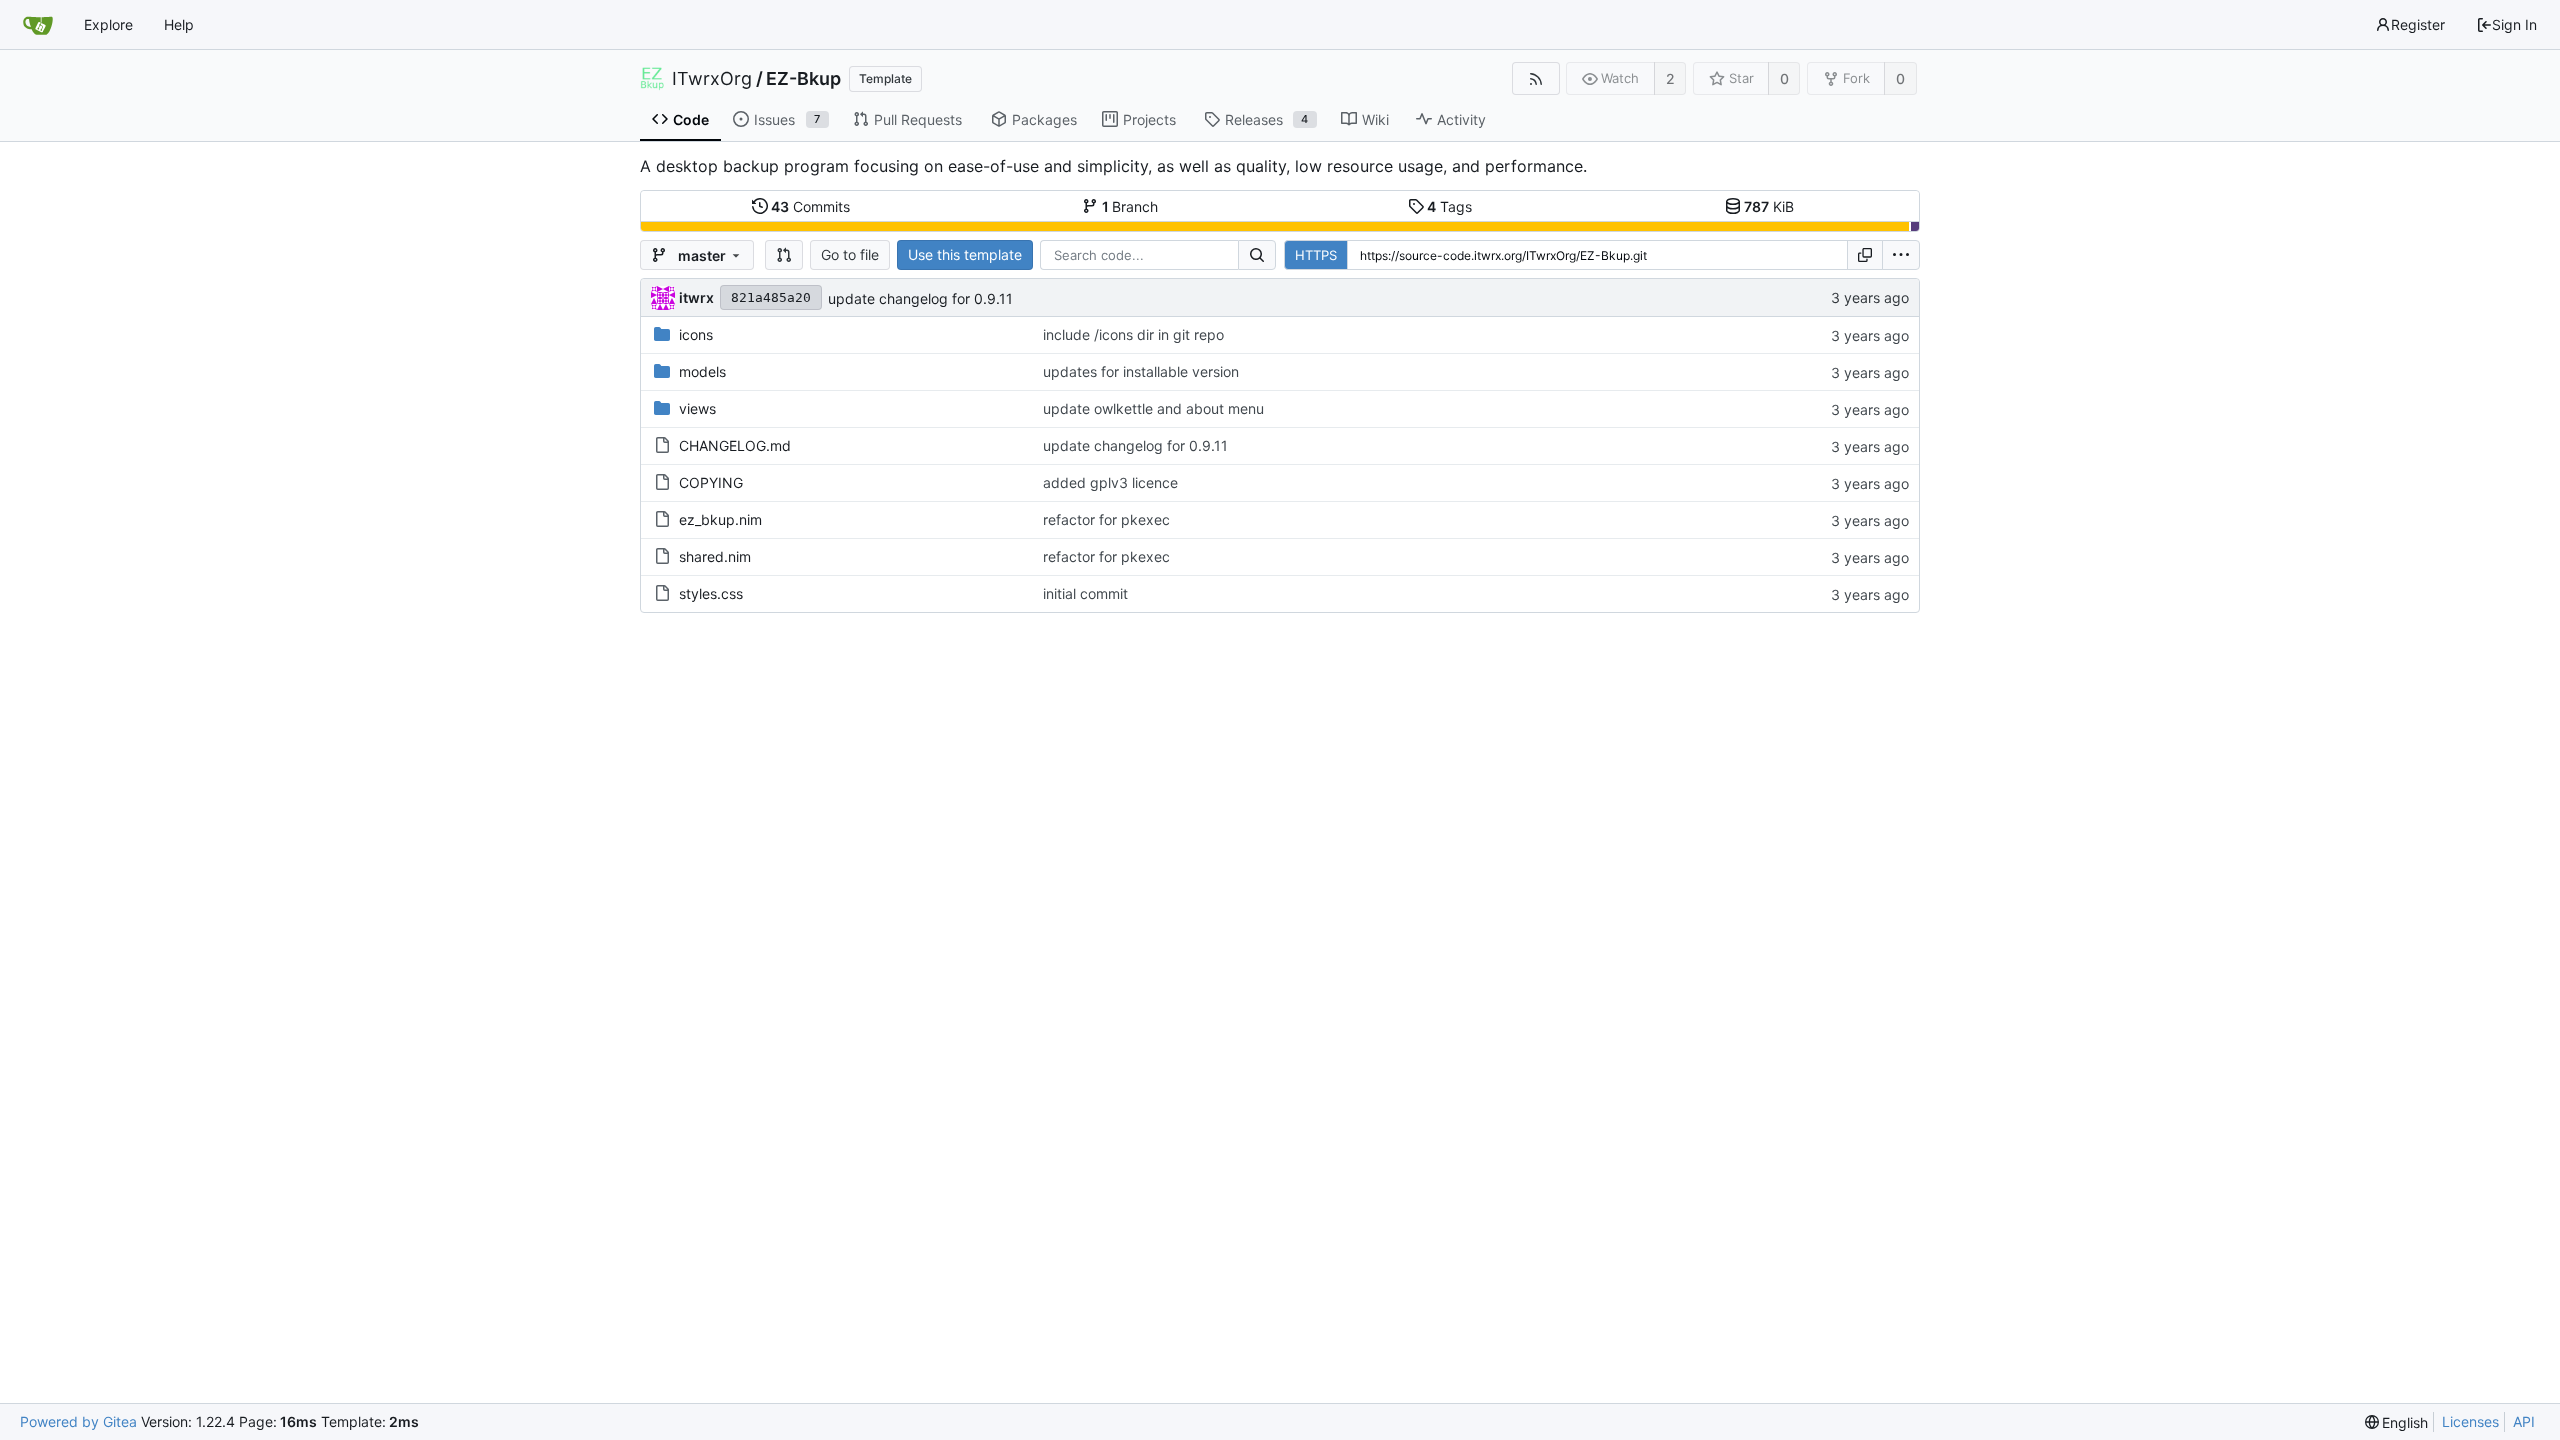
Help (179, 24)
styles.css (711, 593)
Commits (810, 206)
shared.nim (715, 556)
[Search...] (1257, 255)
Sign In (2514, 24)
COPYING (711, 482)
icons (696, 334)
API (2524, 1421)
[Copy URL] (1865, 255)
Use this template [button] (965, 254)
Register (2418, 24)
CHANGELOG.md (735, 445)
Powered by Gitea (78, 1421)
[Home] (38, 25)
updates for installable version (1141, 371)
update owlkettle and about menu (1153, 408)
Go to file (850, 254)
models (702, 371)
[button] (784, 255)
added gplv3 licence (1110, 482)
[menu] (1901, 255)
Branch (1130, 206)
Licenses (2470, 1421)
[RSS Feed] (1535, 78)
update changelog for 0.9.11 (920, 298)
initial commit (1085, 593)
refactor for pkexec (1106, 519)
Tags (1449, 206)
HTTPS (1316, 255)
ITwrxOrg (712, 79)
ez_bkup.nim (720, 519)
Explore (108, 24)
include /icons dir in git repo (1133, 334)
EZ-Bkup (803, 79)
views (697, 408)
